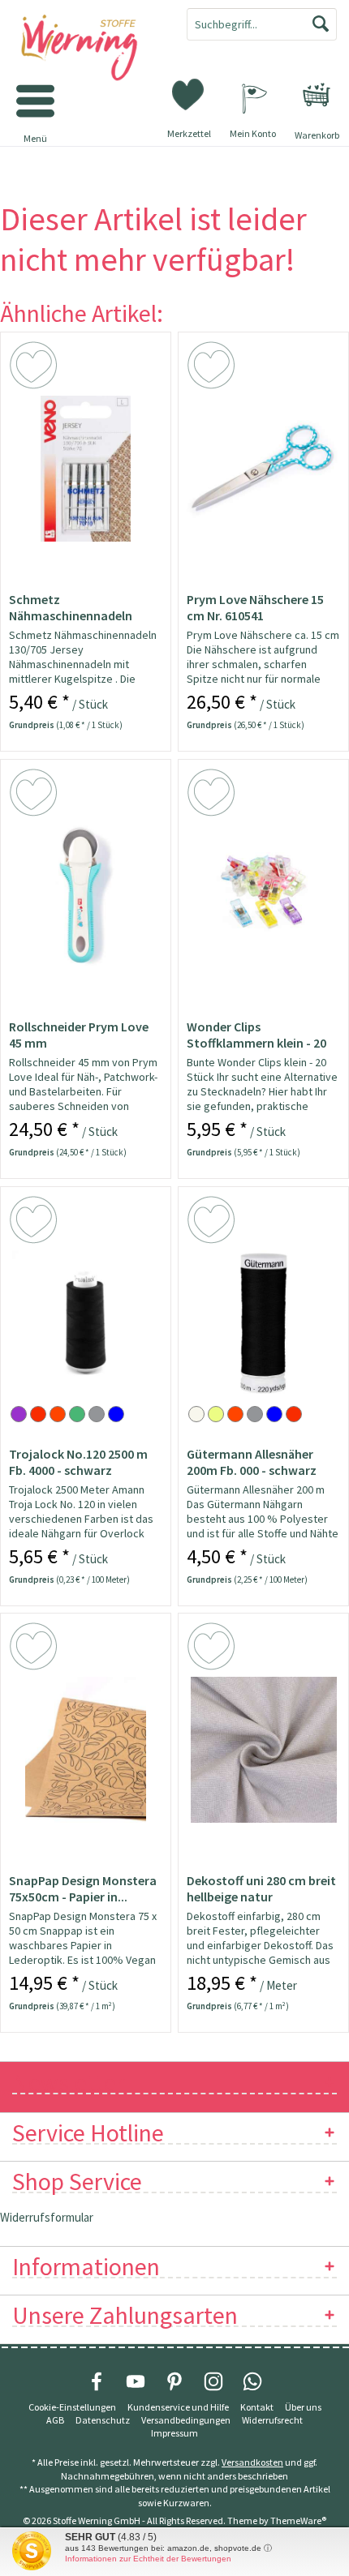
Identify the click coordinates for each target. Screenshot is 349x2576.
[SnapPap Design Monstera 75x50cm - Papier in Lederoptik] (86, 1750)
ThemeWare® (298, 2520)
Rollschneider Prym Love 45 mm (79, 1035)
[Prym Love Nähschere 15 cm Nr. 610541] (263, 469)
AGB (55, 2420)
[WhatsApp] (252, 2381)
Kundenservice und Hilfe (178, 2407)
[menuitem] (317, 95)
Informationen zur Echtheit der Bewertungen (148, 2559)
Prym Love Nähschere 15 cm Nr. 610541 (255, 607)
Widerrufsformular (47, 2217)
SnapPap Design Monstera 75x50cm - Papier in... (83, 1888)
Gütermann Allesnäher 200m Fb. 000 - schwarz (252, 1462)
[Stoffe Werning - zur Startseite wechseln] (87, 49)
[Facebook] (97, 2381)
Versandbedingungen (186, 2420)
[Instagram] (213, 2381)
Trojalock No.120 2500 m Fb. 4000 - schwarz (78, 1462)
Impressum (174, 2433)
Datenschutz (103, 2420)
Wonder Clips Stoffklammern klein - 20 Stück (256, 1035)
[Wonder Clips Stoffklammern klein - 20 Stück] (263, 896)
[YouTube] (136, 2381)
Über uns (303, 2407)
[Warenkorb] (317, 95)
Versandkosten (252, 2462)
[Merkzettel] (189, 93)
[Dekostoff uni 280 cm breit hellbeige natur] (263, 1750)
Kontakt (257, 2407)
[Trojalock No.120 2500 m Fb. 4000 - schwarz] (86, 1323)
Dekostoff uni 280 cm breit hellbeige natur (261, 1888)
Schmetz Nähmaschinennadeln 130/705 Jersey (71, 607)
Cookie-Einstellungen (72, 2407)
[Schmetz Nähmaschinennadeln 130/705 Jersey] (86, 469)
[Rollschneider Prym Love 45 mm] (86, 896)
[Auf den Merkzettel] (36, 368)
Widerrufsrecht (272, 2420)
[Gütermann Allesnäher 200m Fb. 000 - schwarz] (263, 1323)
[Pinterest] (174, 2381)
